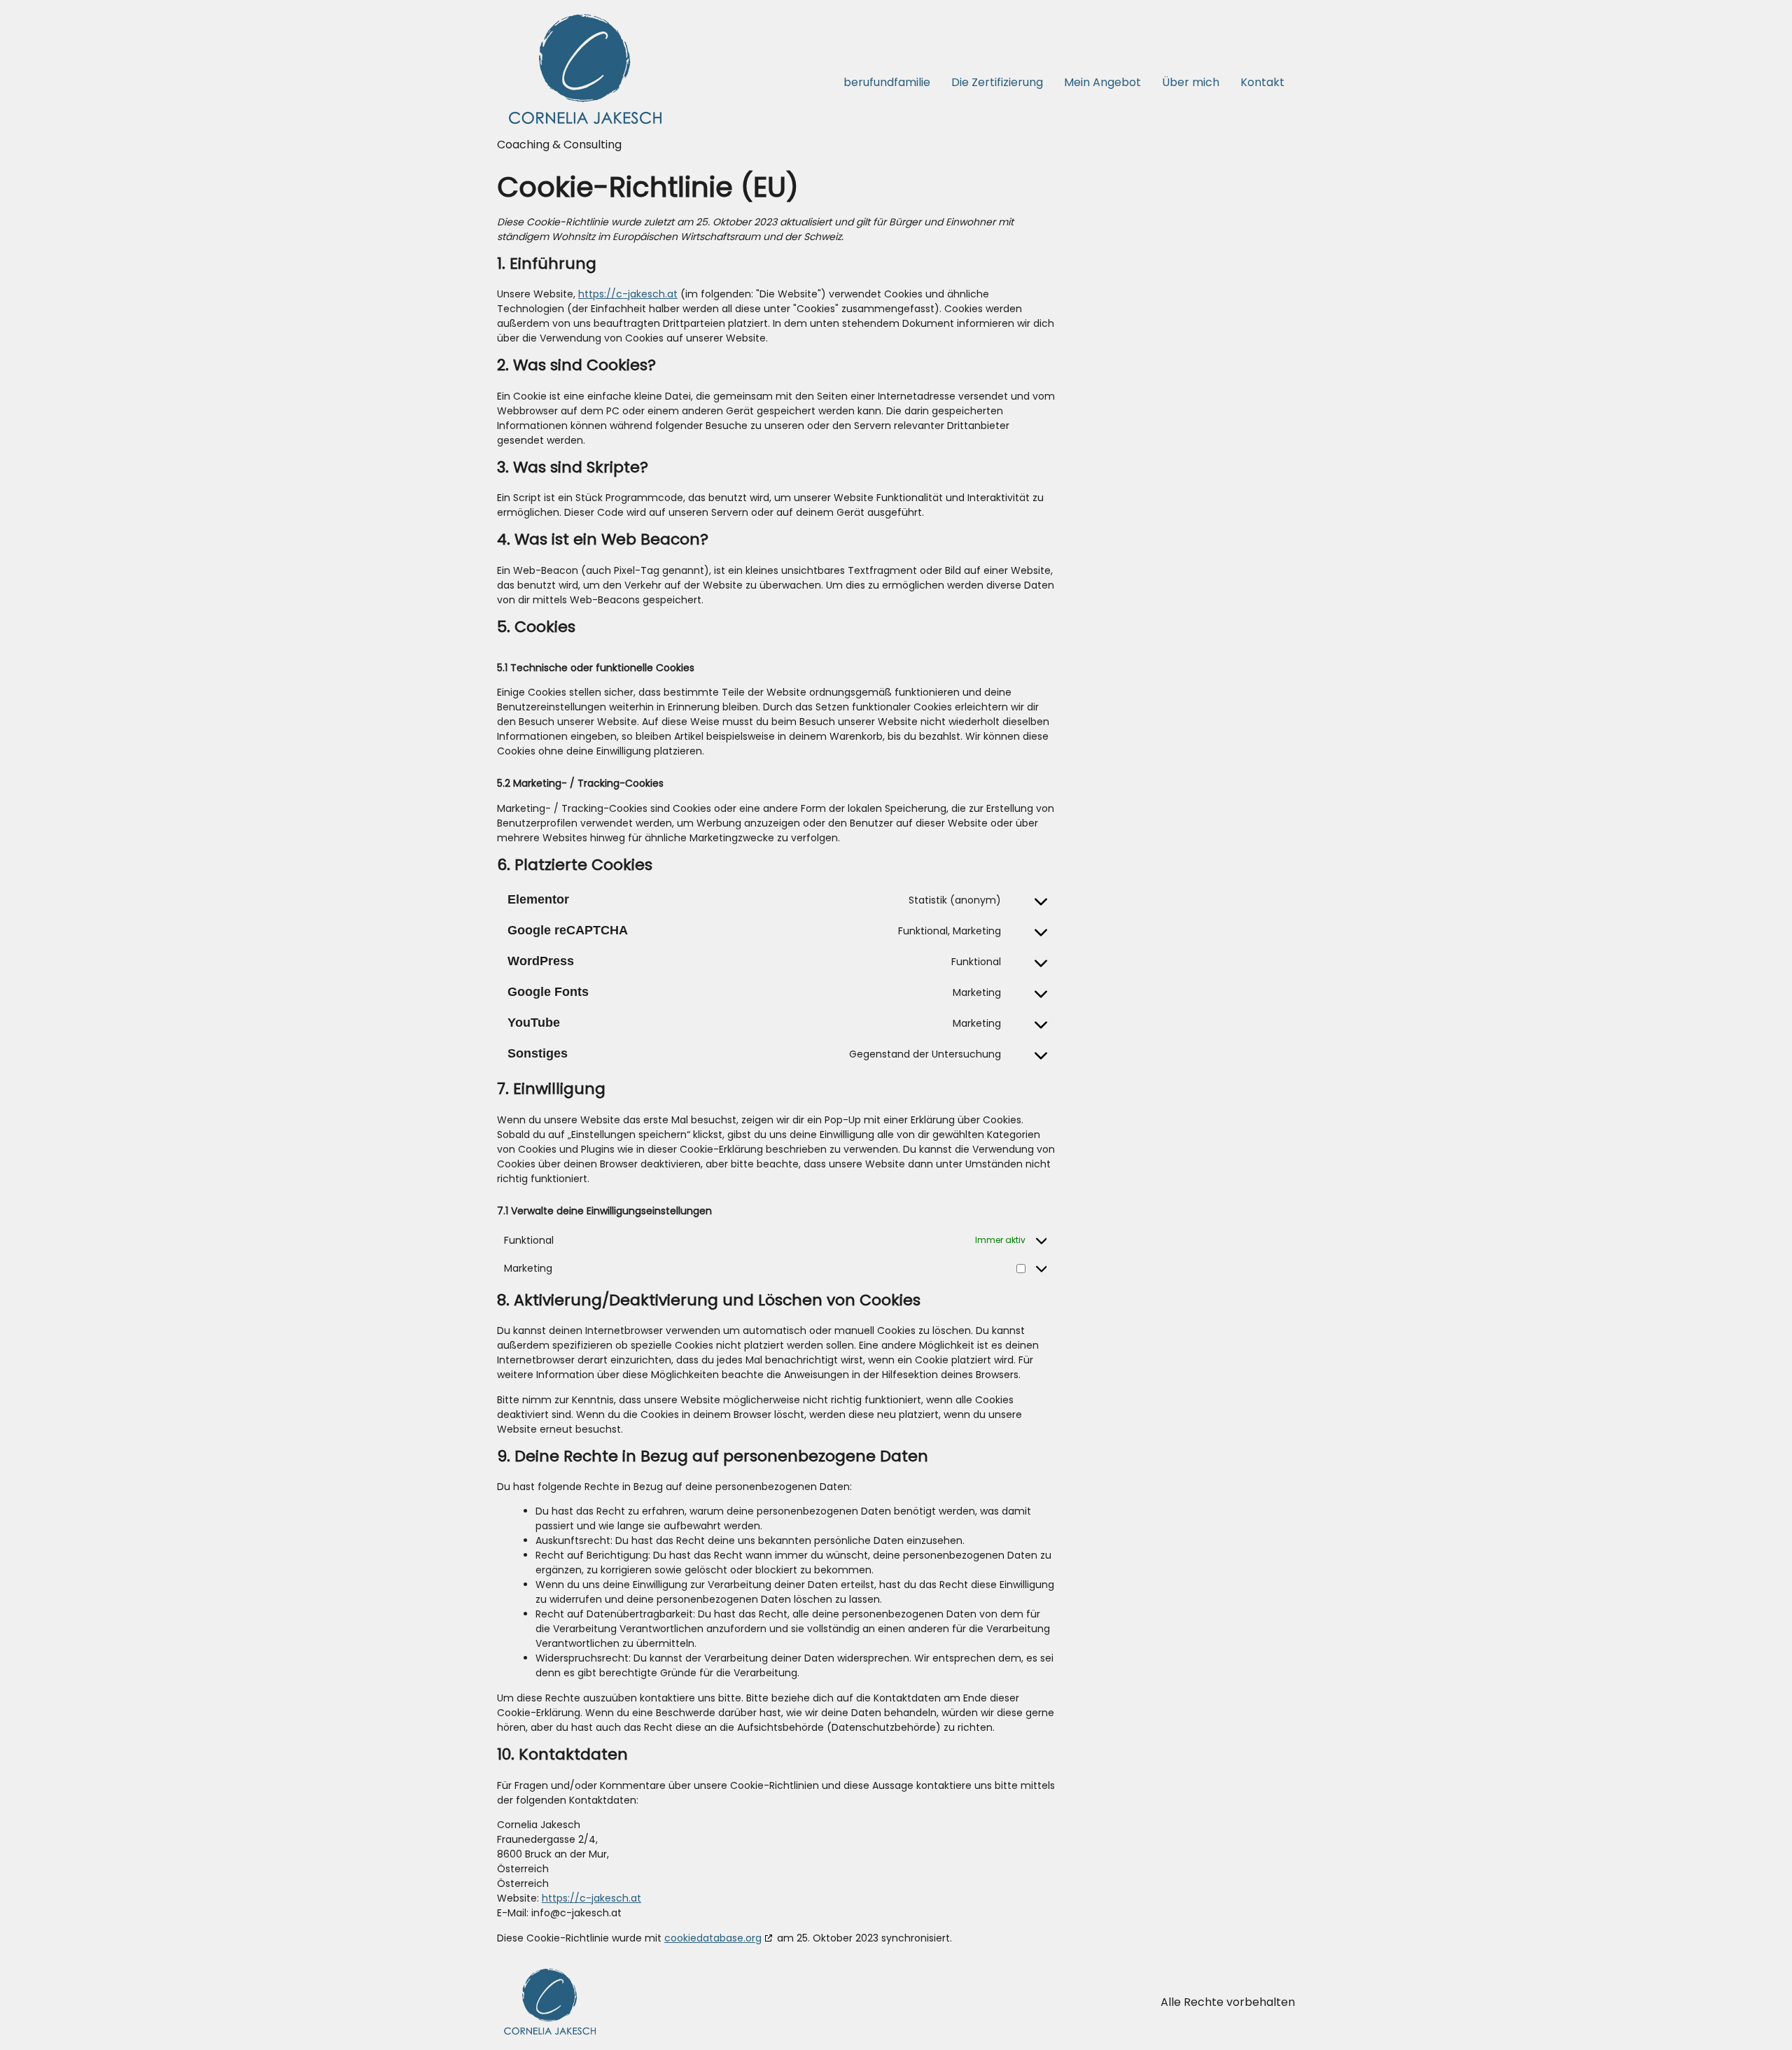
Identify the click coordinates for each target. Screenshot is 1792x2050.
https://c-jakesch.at (628, 294)
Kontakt (1262, 82)
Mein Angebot (1102, 82)
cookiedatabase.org (713, 1938)
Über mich (1191, 82)
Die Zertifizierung (997, 82)
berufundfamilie (887, 82)
